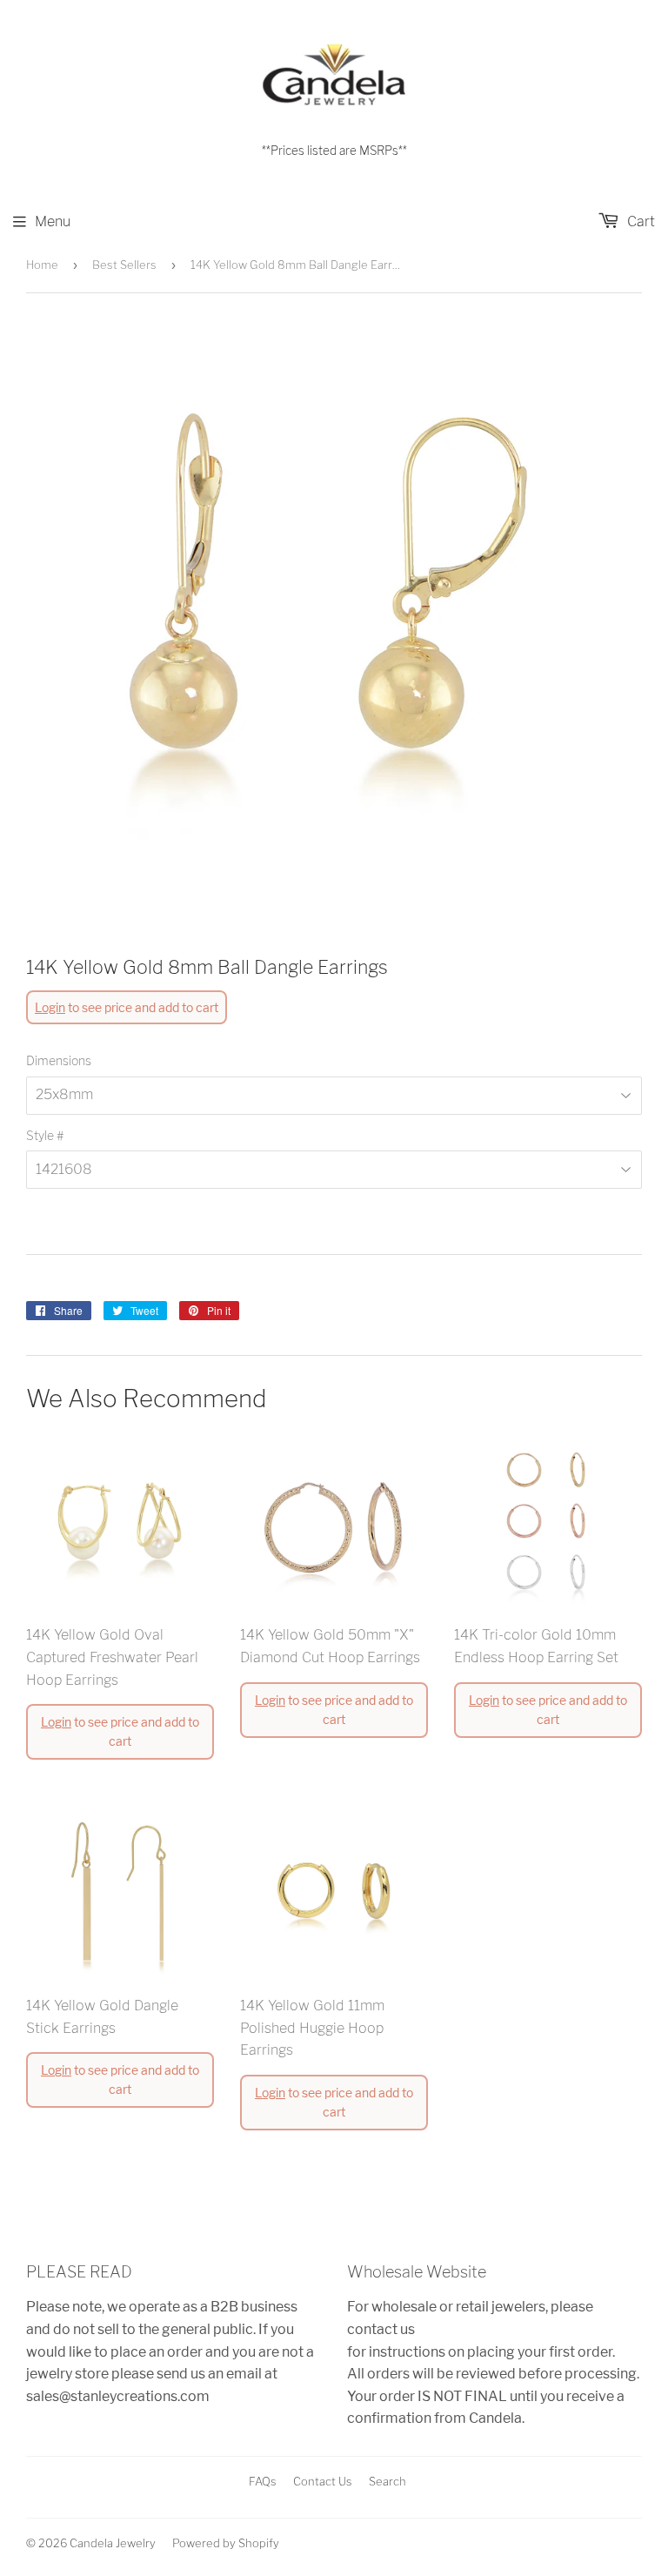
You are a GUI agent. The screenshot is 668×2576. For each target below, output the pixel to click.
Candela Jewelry (113, 2543)
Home (42, 265)
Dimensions (59, 1060)
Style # (45, 1135)
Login (50, 1007)
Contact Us (323, 2481)
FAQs (263, 2481)
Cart (639, 221)
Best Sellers (124, 265)
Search (387, 2481)
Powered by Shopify (226, 2543)
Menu (53, 221)
